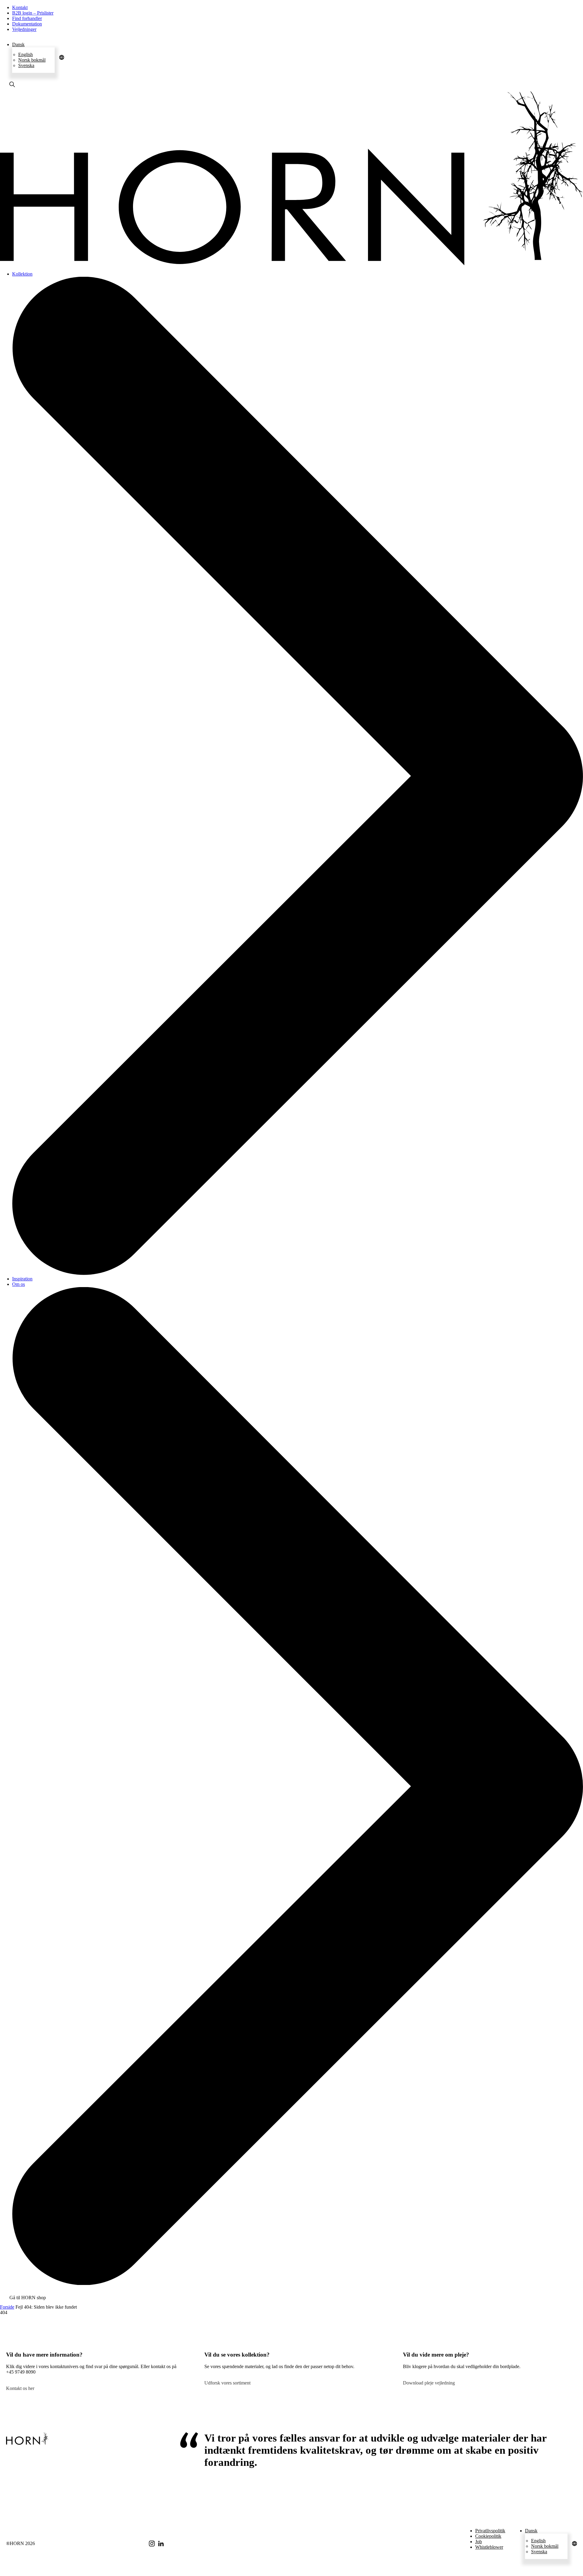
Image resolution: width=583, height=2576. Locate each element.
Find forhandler (27, 18)
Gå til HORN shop (28, 2298)
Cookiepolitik (488, 2536)
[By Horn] (291, 264)
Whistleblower (489, 2547)
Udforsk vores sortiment (227, 2383)
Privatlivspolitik (490, 2531)
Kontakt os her (20, 2388)
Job (479, 2542)
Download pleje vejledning (429, 2383)
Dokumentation (27, 24)
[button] (33, 45)
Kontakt (20, 7)
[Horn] (27, 2439)
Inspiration (22, 1279)
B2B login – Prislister (33, 13)
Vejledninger (24, 29)
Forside (7, 2307)
